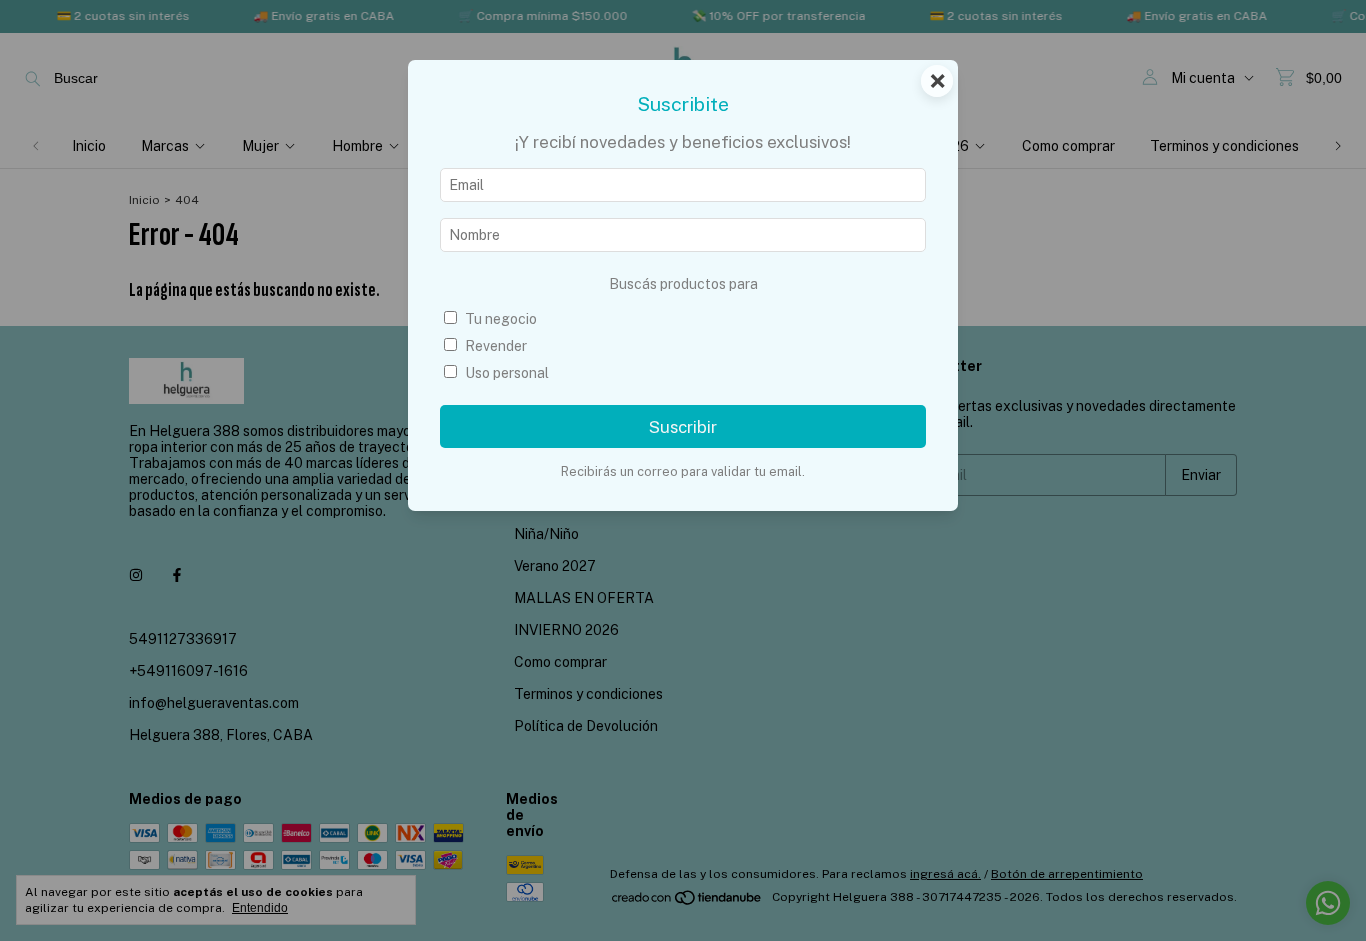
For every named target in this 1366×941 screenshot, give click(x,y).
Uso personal (507, 373)
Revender (496, 346)
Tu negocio (501, 319)
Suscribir (683, 427)
